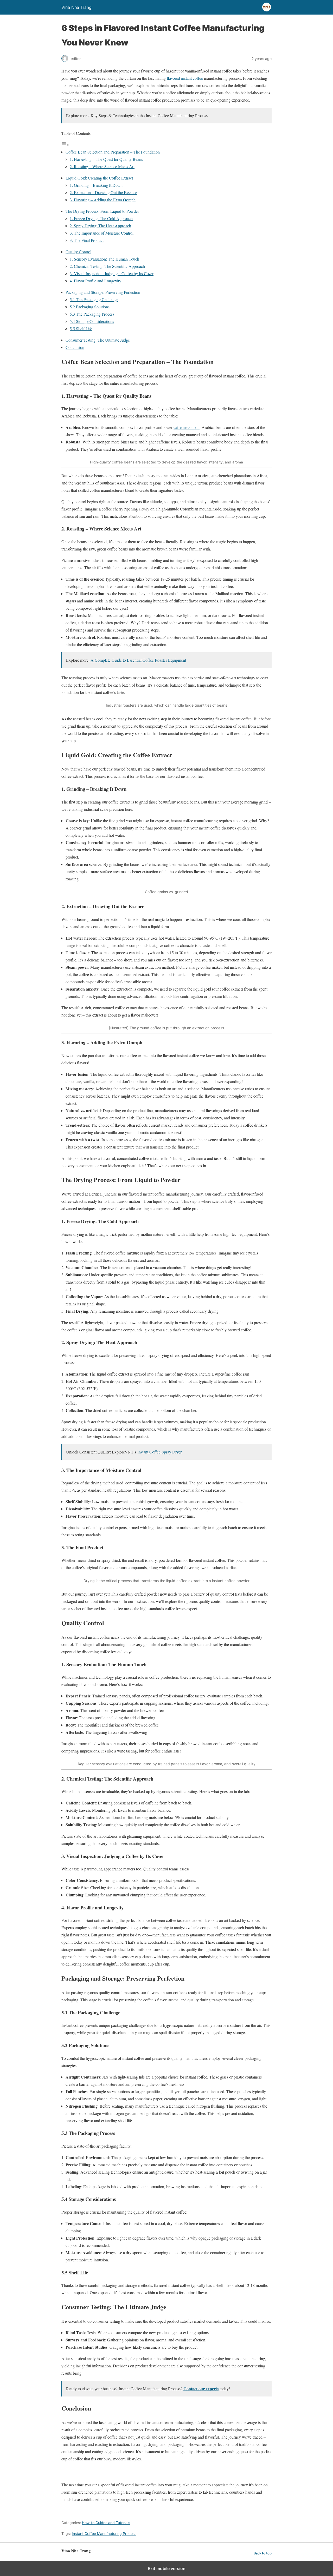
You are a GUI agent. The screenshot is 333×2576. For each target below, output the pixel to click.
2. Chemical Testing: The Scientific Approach (107, 266)
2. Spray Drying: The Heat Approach (100, 226)
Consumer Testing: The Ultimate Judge (98, 340)
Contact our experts (201, 2389)
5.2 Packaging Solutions (90, 307)
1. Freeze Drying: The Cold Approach (101, 218)
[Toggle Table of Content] (65, 145)
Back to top (263, 2553)
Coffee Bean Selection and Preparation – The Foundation (113, 152)
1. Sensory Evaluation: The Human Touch (104, 259)
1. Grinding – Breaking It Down (96, 185)
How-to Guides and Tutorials (106, 2523)
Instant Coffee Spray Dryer (159, 1452)
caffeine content (187, 427)
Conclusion (75, 347)
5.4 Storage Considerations (92, 321)
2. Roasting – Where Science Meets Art (102, 166)
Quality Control (78, 252)
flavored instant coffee (185, 78)
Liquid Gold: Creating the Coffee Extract (99, 178)
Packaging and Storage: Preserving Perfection (103, 292)
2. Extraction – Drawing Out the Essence (103, 192)
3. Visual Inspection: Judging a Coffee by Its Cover (112, 273)
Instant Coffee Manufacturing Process (104, 2534)
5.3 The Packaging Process (92, 314)
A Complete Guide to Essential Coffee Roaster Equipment (138, 660)
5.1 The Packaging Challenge (94, 299)
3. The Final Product (87, 240)
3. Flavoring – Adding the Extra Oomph (103, 200)
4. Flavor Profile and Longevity (95, 281)
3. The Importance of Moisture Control (102, 233)
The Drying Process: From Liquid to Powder (102, 211)
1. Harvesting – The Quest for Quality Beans (106, 159)
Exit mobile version (167, 2568)
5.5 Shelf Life (81, 328)
